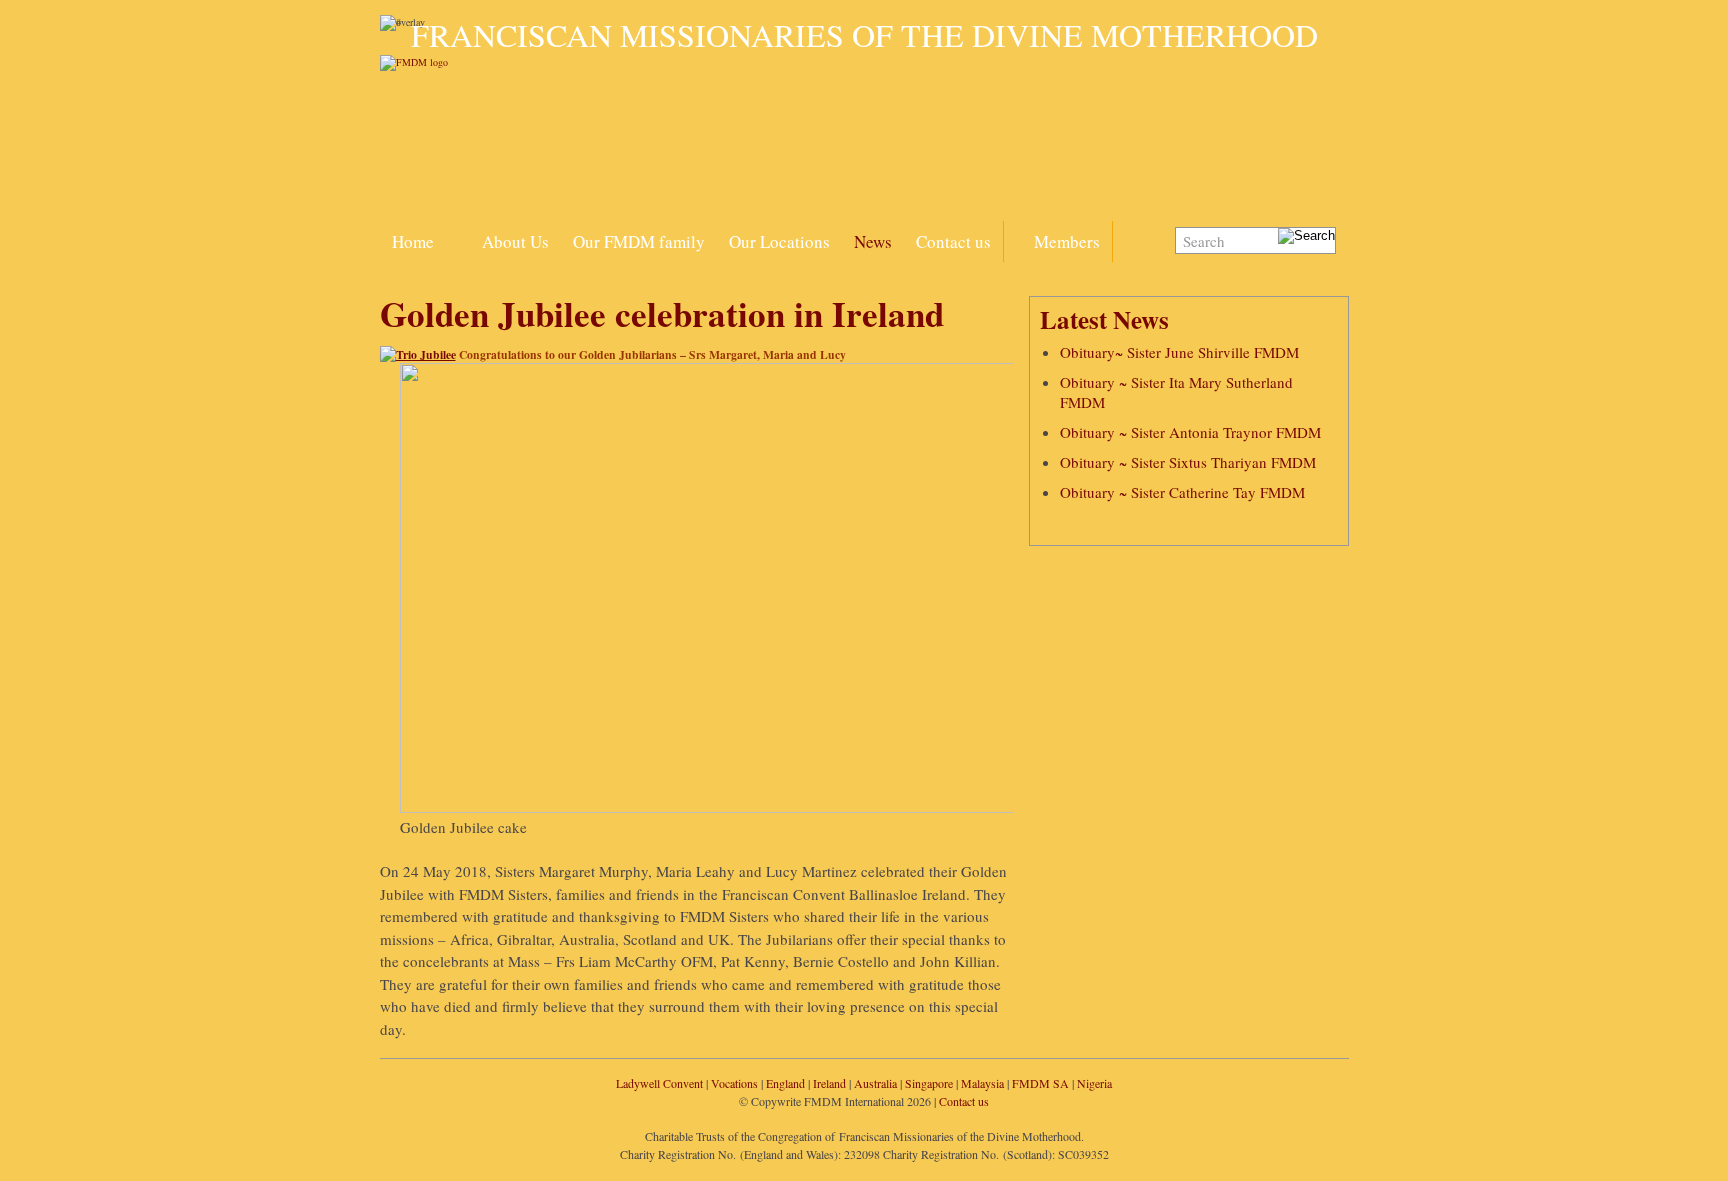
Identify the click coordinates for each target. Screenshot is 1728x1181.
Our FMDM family (639, 241)
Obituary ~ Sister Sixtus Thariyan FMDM (1188, 462)
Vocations (734, 1083)
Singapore (929, 1083)
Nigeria (1094, 1083)
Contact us (953, 241)
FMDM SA (1040, 1083)
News (873, 241)
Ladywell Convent (659, 1083)
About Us (515, 241)
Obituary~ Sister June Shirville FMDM (1179, 352)
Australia (875, 1083)
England (785, 1083)
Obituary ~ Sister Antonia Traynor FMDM (1190, 432)
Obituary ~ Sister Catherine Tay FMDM (1182, 492)
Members (1067, 241)
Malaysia (982, 1083)
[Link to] (458, 230)
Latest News (1104, 319)
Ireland (829, 1083)
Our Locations (779, 241)
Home (413, 241)
